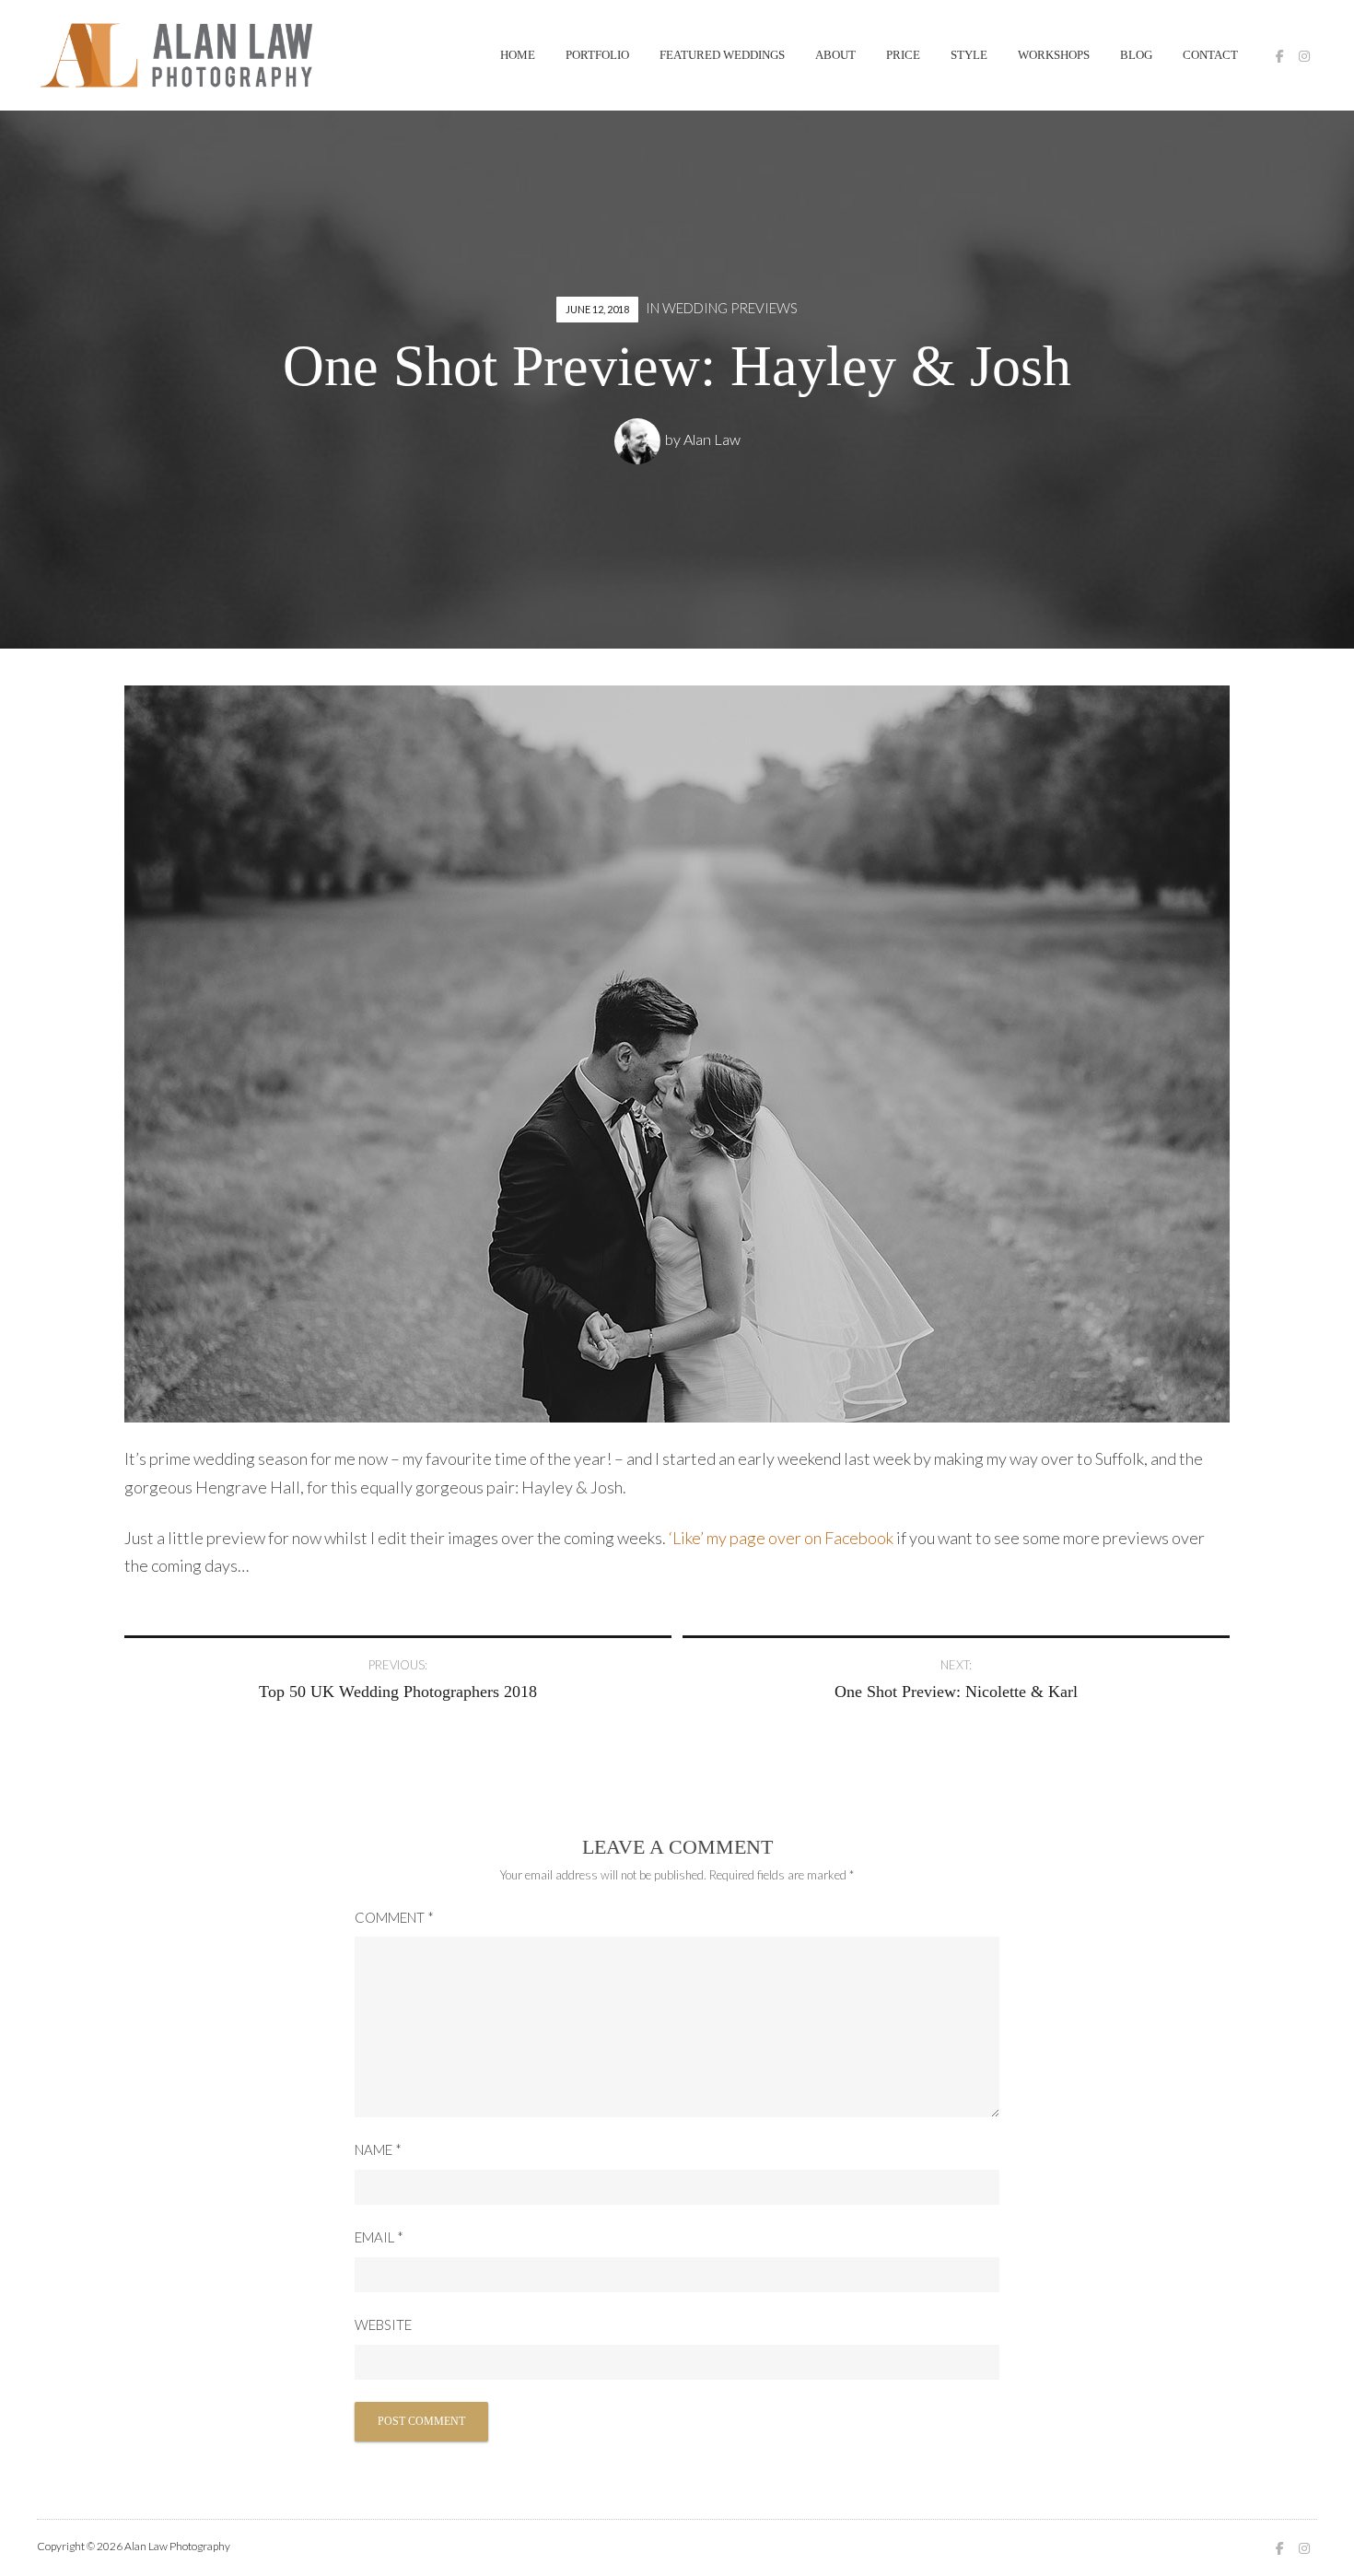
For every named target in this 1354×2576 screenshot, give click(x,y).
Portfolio (597, 55)
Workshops (1054, 55)
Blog (1136, 55)
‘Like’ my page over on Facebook (781, 1538)
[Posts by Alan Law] (640, 439)
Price (903, 55)
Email (379, 2237)
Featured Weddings (722, 55)
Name (378, 2149)
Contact (1210, 55)
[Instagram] (1304, 56)
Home (518, 55)
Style (969, 55)
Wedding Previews (730, 308)
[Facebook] (1280, 56)
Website (383, 2324)
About (835, 55)
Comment (394, 1917)
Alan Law (712, 439)
